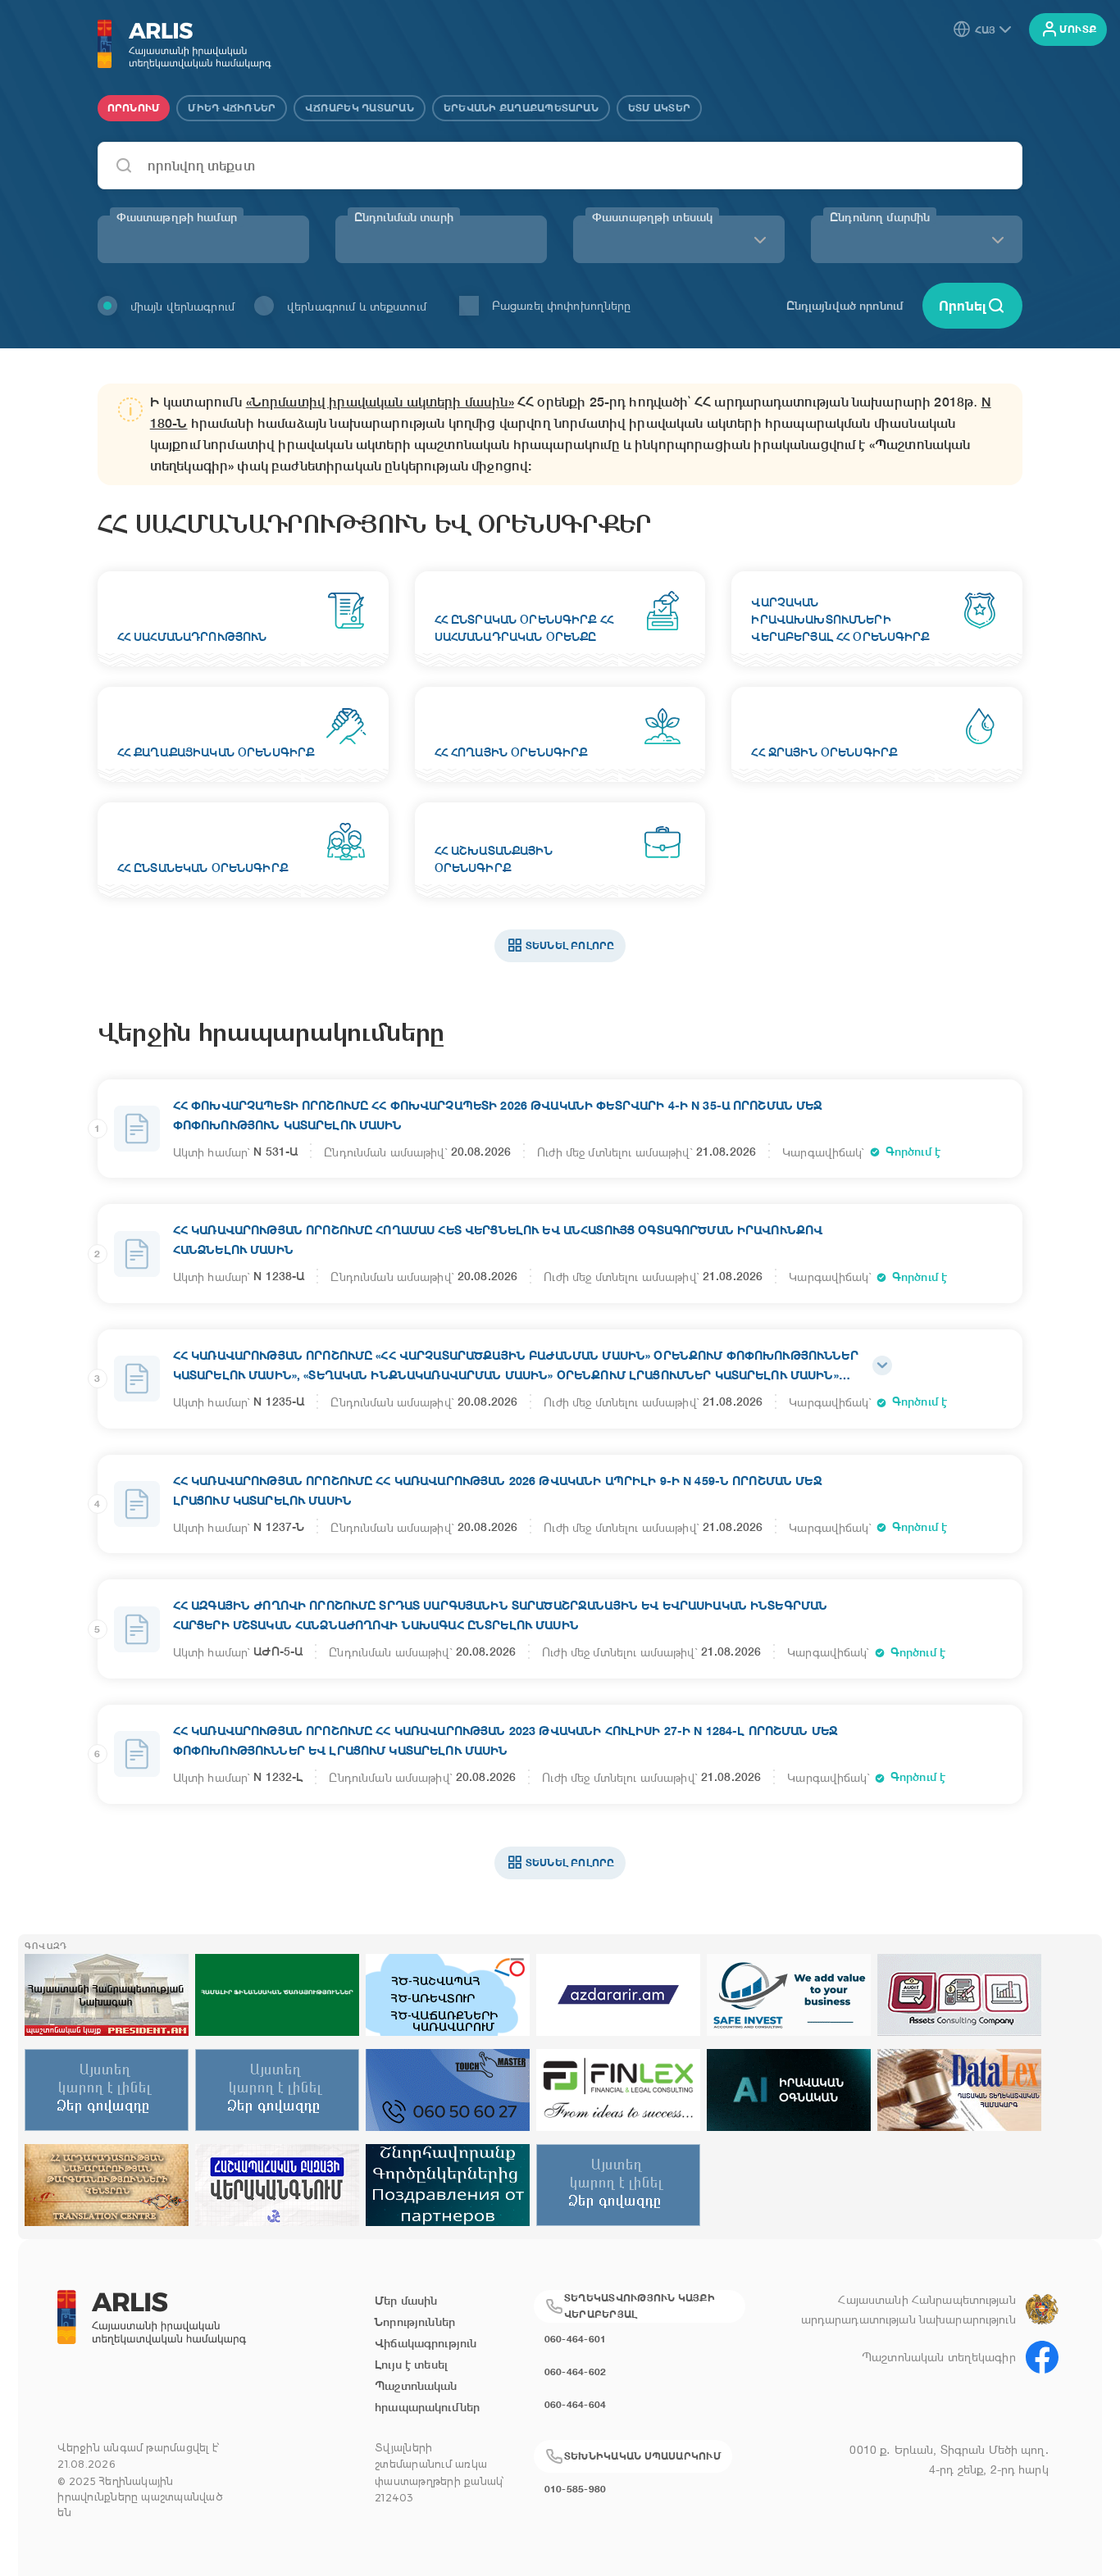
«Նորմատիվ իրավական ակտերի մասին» (380, 402)
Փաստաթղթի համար (177, 217)
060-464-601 (576, 2339)
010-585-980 (576, 2489)
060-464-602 (576, 2372)
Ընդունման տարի (404, 217)
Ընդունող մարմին (880, 217)
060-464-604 (576, 2404)
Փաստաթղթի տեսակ (652, 217)
